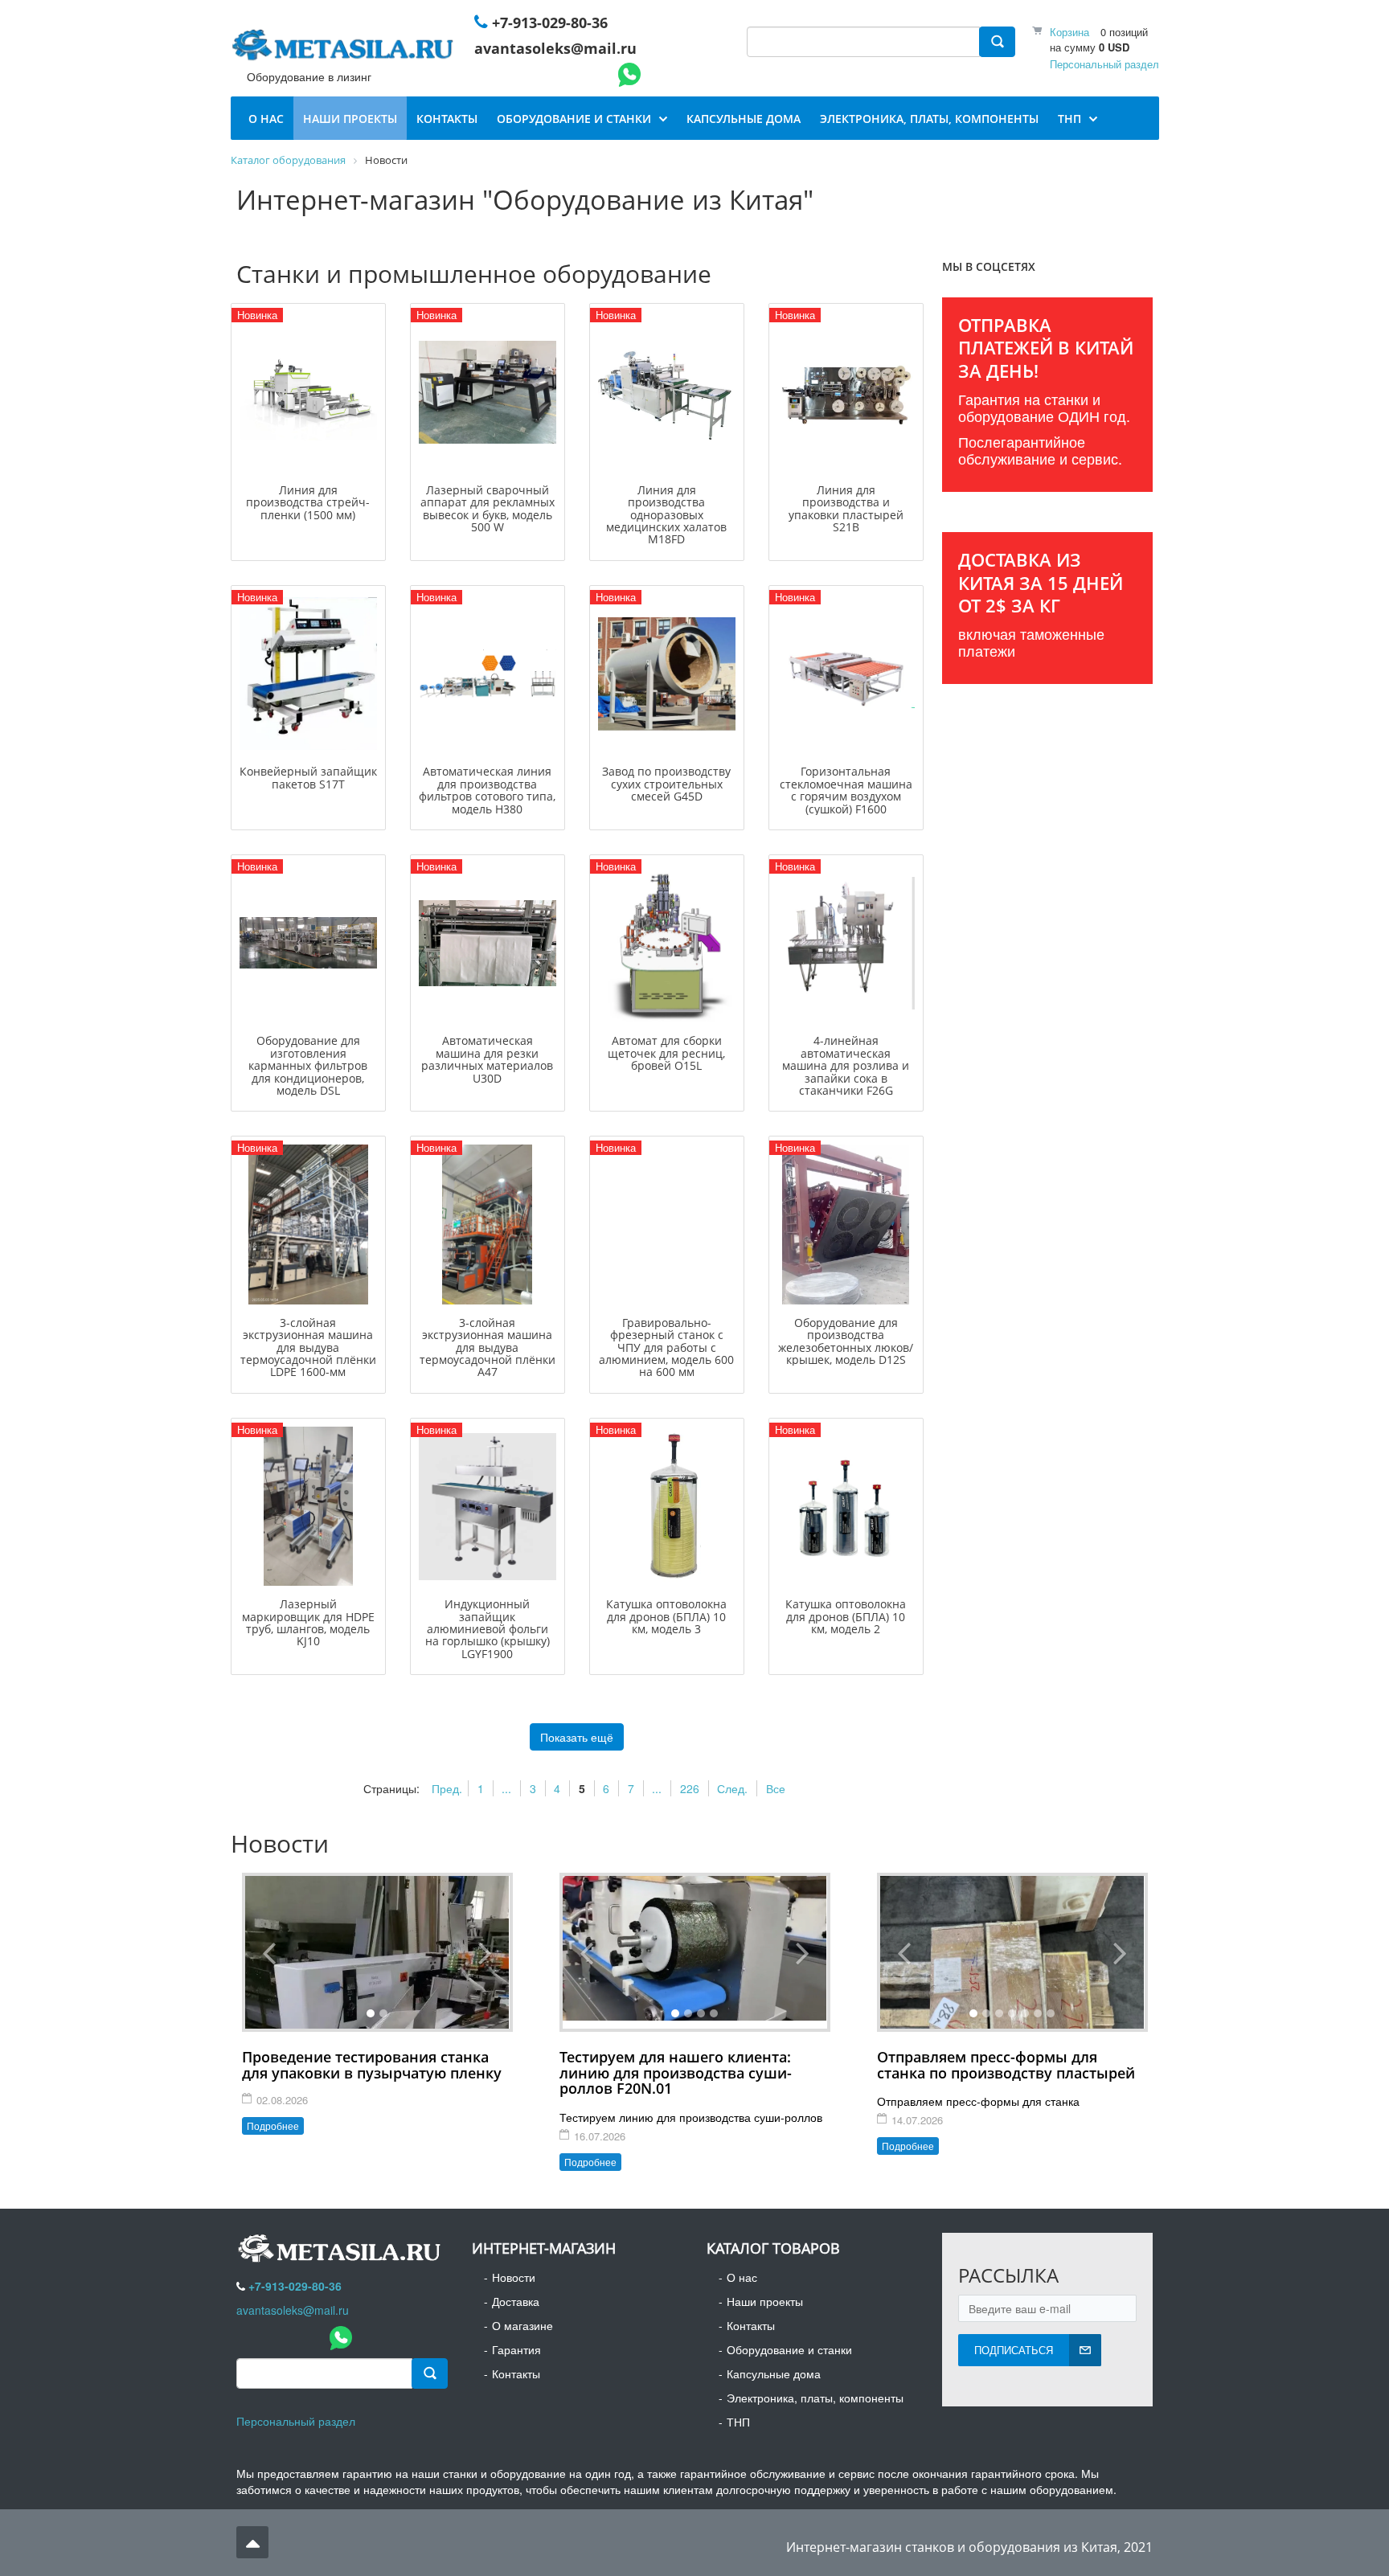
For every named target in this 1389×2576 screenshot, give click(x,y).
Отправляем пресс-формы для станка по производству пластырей (1006, 2065)
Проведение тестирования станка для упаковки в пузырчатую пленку (372, 2065)
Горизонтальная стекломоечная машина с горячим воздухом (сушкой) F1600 (846, 790)
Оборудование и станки (789, 2349)
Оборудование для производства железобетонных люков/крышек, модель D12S (846, 1341)
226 (690, 1788)
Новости (514, 2277)
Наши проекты (765, 2301)
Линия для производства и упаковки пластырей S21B (846, 508)
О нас (742, 2277)
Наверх (252, 2542)
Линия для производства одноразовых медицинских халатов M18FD (666, 515)
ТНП (738, 2422)
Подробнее (273, 2126)
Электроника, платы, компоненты (815, 2398)
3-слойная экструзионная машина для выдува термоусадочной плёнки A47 (488, 1347)
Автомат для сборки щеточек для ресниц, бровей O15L (666, 1053)
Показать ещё (577, 1737)
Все (776, 1788)
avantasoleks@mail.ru (555, 48)
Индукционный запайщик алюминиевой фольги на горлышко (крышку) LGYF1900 (488, 1629)
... (506, 1788)
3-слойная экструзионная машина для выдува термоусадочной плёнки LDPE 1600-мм (308, 1347)
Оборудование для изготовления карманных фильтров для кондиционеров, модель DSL (308, 1065)
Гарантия (516, 2349)
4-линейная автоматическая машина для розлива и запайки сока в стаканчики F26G (846, 1065)
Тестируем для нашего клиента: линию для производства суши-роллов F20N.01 (676, 2073)
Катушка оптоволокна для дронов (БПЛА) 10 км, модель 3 (666, 1616)
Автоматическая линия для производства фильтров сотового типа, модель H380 (487, 790)
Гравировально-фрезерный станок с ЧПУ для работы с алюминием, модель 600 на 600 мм (666, 1347)
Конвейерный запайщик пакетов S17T (308, 777)
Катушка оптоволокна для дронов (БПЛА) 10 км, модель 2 (846, 1616)
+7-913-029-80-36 (550, 23)
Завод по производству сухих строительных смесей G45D (666, 784)
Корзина (1069, 32)
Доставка (516, 2301)
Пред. (447, 1788)
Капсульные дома (774, 2373)
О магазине (522, 2325)
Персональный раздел (1104, 64)
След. (732, 1788)
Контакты (516, 2373)
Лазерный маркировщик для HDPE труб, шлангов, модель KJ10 (308, 1622)
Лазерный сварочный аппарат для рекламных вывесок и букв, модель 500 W (488, 508)
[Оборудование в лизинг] (346, 48)
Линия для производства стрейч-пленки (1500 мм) (308, 502)
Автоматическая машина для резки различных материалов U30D (487, 1059)
